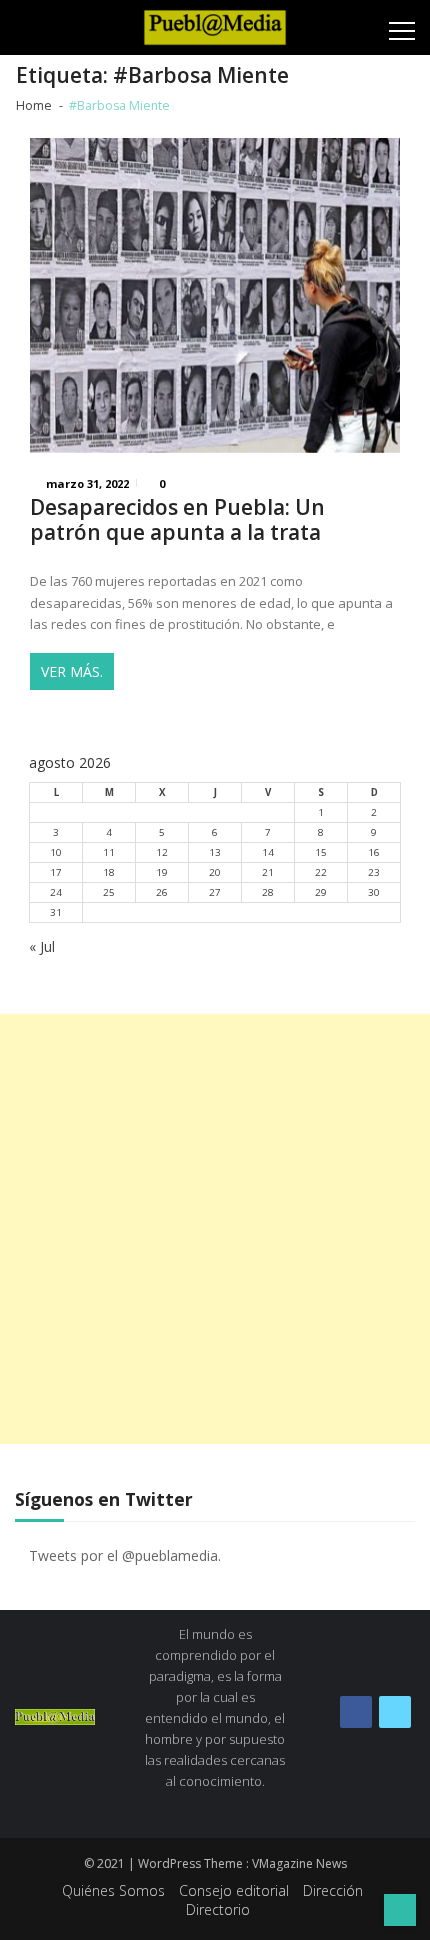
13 (215, 852)
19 (162, 872)
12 (162, 852)
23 (374, 872)
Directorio (218, 1909)
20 (215, 872)
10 (56, 852)
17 (56, 872)
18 (109, 872)
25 (109, 892)
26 (162, 892)
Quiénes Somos (113, 1890)
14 (268, 852)
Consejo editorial (234, 1890)
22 (321, 872)
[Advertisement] (215, 1229)
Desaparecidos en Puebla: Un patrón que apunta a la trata (177, 520)
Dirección (333, 1890)
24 (56, 892)
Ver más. (72, 671)
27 (215, 892)
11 (109, 852)
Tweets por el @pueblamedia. (125, 1555)
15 (321, 852)
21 (268, 872)
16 (374, 852)
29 (321, 892)
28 (268, 892)
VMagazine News (299, 1863)
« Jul (42, 946)
